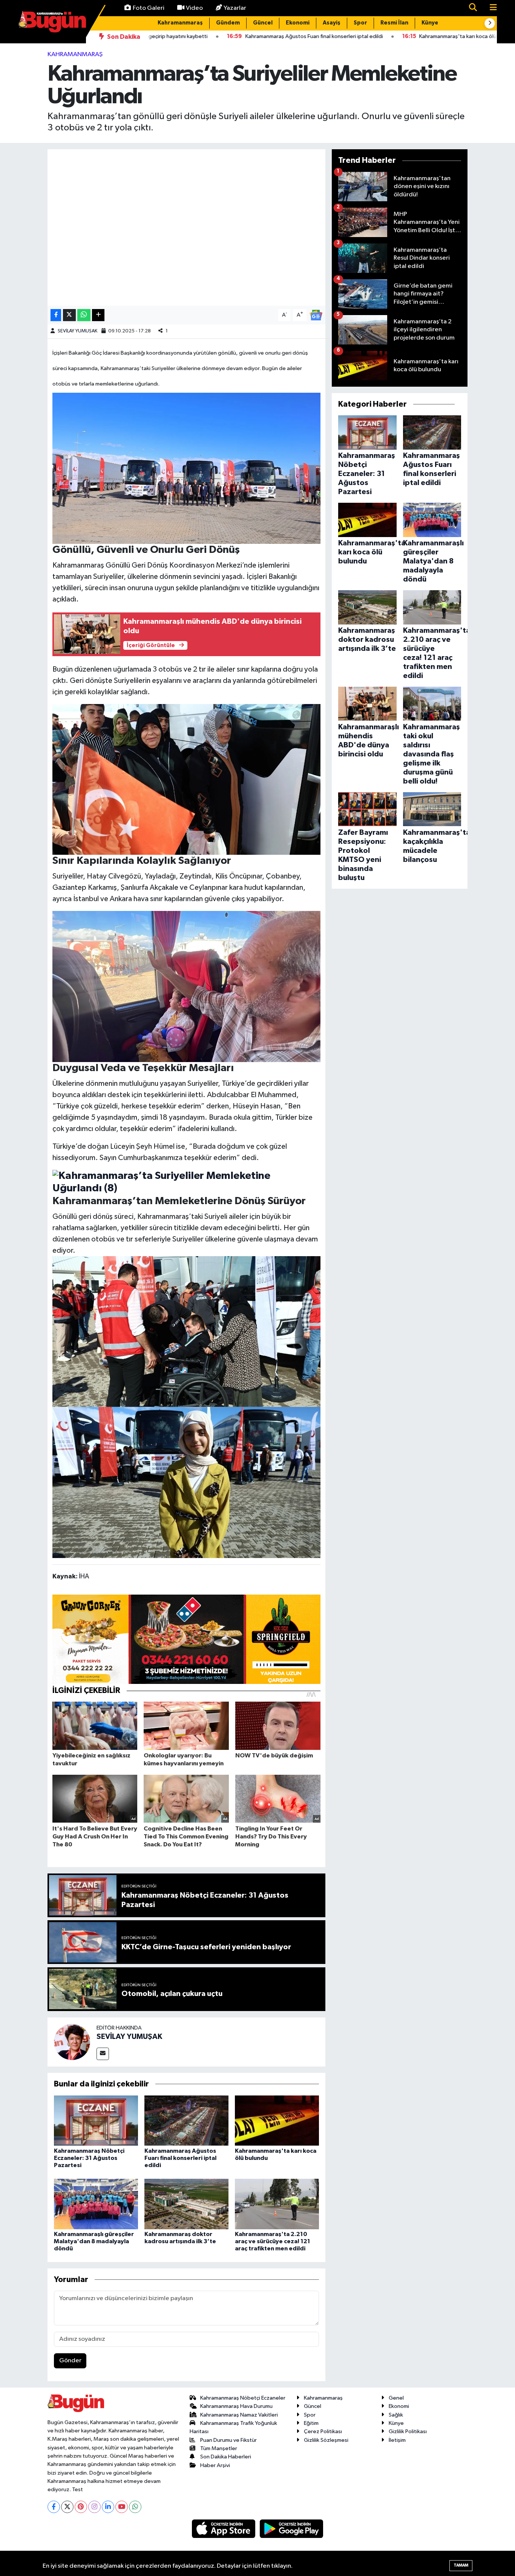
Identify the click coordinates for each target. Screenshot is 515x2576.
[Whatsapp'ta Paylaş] (84, 315)
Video (194, 8)
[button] (490, 23)
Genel (396, 2398)
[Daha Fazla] (98, 315)
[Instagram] (94, 2507)
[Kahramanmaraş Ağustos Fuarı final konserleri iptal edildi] (186, 2121)
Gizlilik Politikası (408, 2431)
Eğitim (311, 2423)
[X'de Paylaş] (69, 315)
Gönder (70, 2361)
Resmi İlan (394, 23)
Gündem (228, 23)
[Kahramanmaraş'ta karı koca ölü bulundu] (277, 2121)
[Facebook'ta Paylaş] (56, 315)
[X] (67, 2507)
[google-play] (292, 2529)
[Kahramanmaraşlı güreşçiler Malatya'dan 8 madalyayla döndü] (96, 2204)
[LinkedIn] (108, 2507)
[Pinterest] (81, 2507)
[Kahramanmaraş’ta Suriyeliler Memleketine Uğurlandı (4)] (187, 1331)
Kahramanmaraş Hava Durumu (236, 2406)
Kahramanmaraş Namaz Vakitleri (239, 2415)
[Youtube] (122, 2507)
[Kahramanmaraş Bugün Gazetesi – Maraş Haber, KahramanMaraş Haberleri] (52, 21)
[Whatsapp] (135, 2507)
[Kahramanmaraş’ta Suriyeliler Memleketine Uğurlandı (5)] (187, 468)
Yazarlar (235, 8)
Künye (430, 23)
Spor (360, 23)
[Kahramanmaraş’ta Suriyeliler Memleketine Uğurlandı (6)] (187, 779)
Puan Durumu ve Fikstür (228, 2440)
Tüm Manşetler (219, 2448)
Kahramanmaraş (180, 23)
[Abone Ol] (316, 315)
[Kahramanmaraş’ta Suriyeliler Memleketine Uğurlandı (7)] (187, 986)
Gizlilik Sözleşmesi (326, 2440)
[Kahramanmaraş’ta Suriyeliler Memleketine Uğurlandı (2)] (187, 1482)
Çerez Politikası (323, 2431)
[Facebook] (54, 2507)
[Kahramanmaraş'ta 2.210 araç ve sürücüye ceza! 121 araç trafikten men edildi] (277, 2204)
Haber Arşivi (215, 2465)
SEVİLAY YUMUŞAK (77, 331)
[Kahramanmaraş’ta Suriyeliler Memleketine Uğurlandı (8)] (187, 1182)
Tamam (461, 2565)
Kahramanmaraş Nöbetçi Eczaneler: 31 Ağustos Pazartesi (89, 2158)
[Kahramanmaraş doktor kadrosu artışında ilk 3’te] (186, 2204)
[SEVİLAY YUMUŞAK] (72, 2042)
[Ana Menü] (490, 8)
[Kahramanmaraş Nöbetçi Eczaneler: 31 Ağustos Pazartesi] (96, 2121)
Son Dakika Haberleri (226, 2457)
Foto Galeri (149, 8)
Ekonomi (298, 23)
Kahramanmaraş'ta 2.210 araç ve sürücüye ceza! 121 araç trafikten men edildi (273, 2241)
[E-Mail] (103, 2054)
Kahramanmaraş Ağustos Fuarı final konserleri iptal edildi (180, 2158)
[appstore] (224, 2529)
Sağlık (396, 2415)
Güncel (263, 23)
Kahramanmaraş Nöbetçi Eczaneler (243, 2398)
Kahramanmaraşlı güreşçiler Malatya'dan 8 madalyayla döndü (94, 2241)
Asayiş (332, 23)
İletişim (397, 2440)
